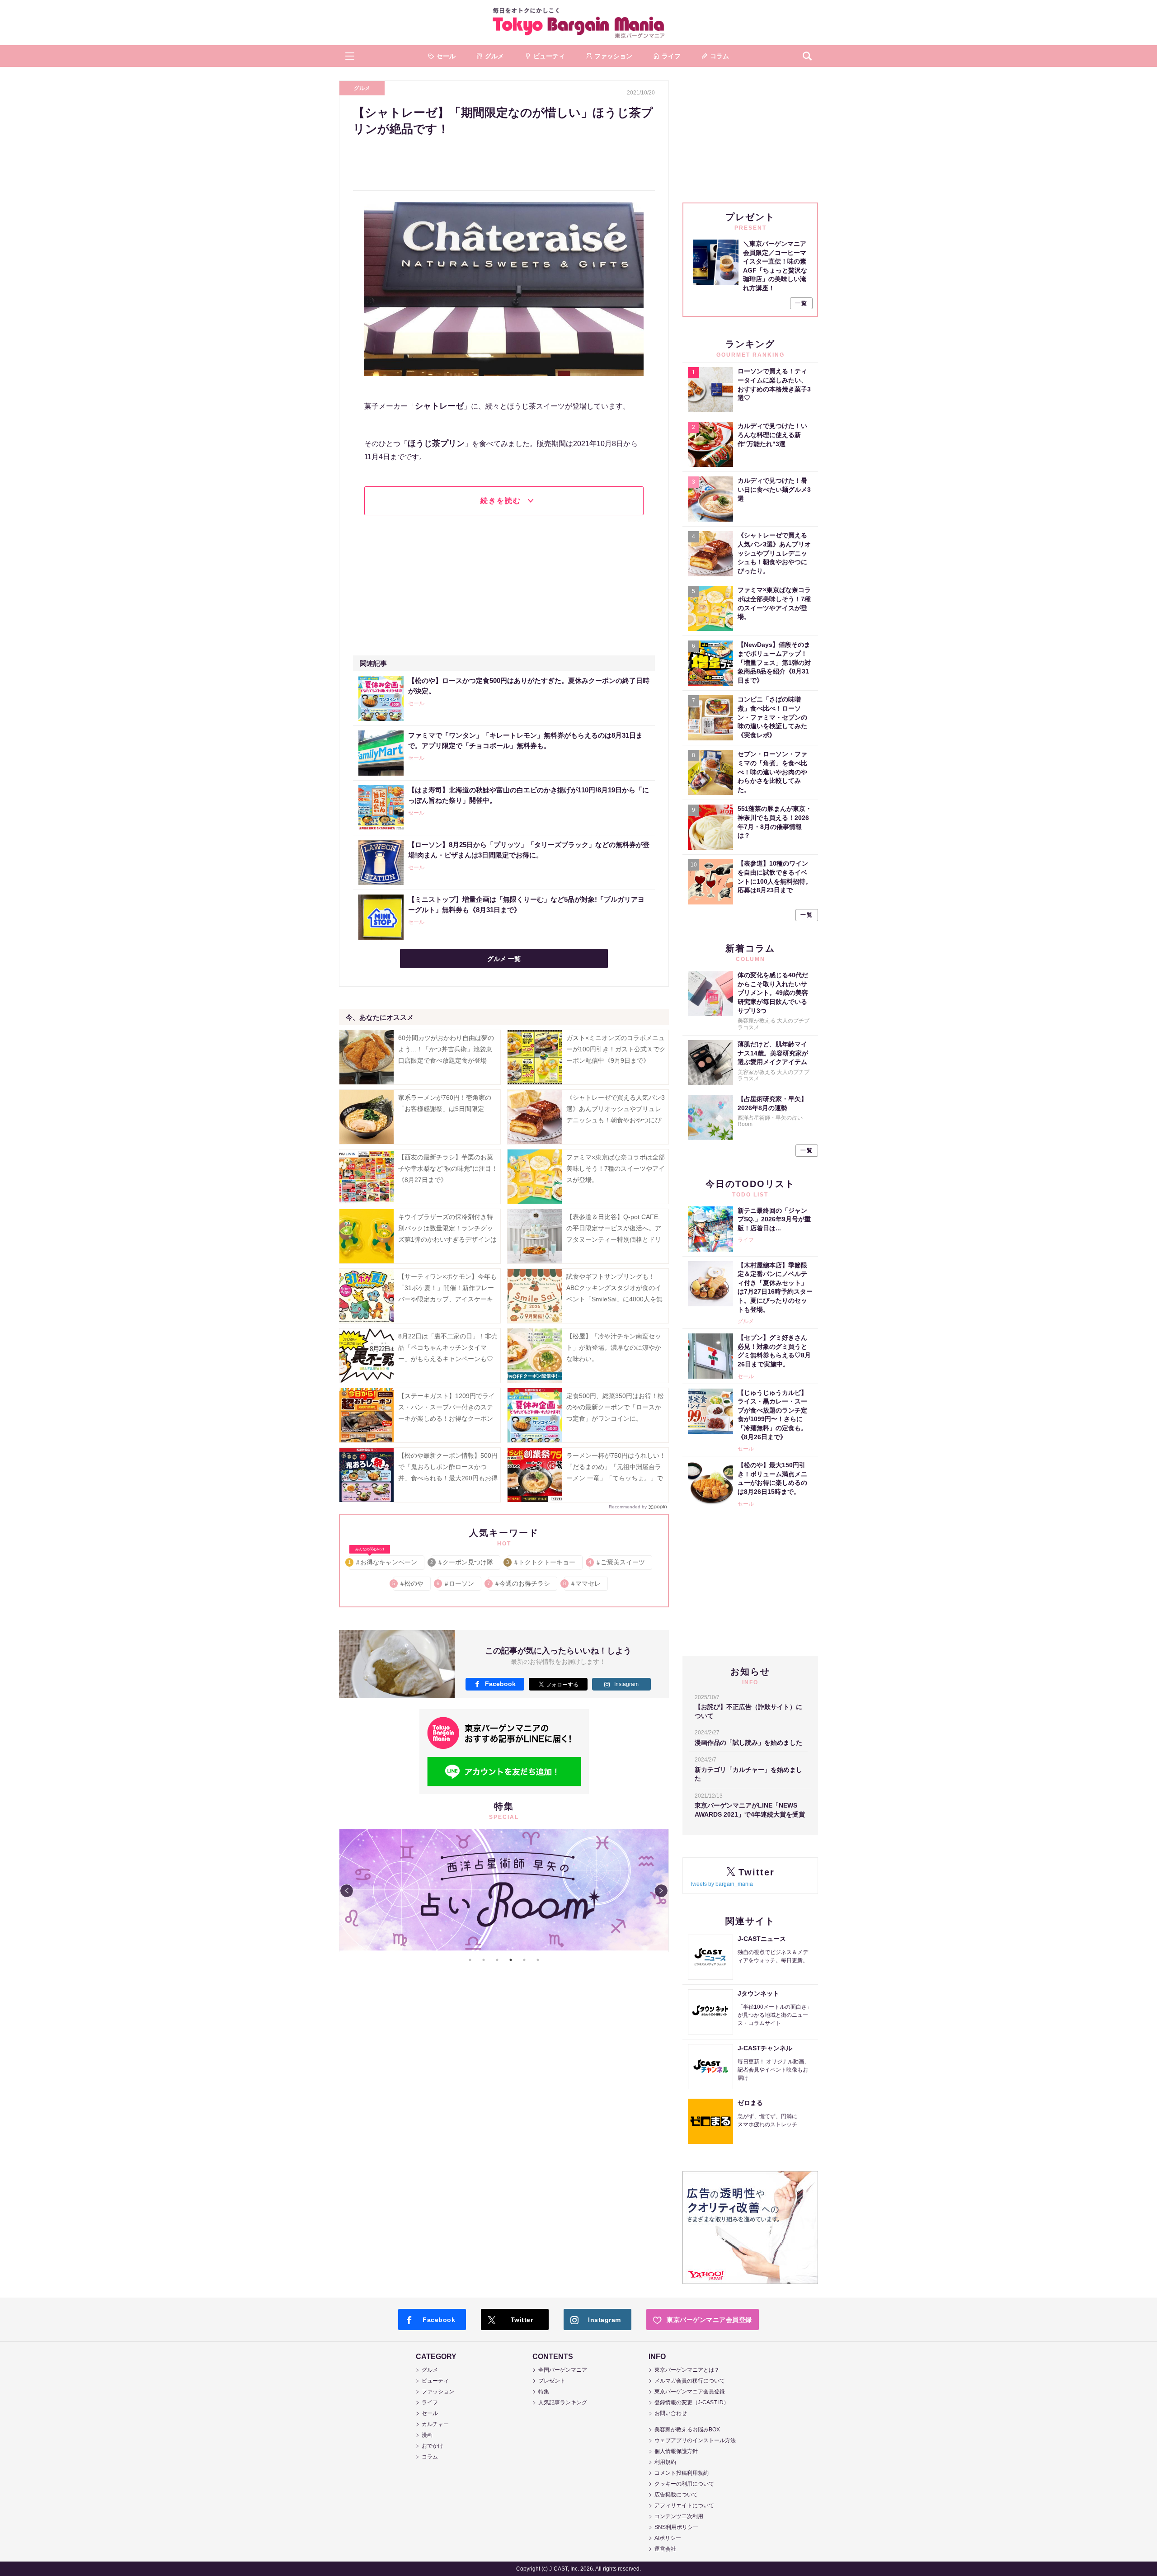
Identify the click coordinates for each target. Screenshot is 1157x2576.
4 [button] (511, 1960)
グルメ (362, 88)
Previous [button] (347, 1891)
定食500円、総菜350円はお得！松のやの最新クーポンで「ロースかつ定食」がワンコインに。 (615, 1407)
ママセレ (582, 1583)
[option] (504, 1891)
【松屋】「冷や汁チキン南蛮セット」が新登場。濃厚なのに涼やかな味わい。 (614, 1347)
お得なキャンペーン (383, 1561)
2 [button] (484, 1960)
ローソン (456, 1583)
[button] (350, 56)
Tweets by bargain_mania (721, 1884)
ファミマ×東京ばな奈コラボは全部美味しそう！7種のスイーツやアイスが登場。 (616, 1168)
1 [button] (470, 1960)
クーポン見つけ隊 (462, 1562)
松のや (408, 1583)
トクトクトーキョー (541, 1562)
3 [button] (497, 1960)
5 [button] (524, 1960)
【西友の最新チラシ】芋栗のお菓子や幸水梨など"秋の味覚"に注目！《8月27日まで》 (448, 1168)
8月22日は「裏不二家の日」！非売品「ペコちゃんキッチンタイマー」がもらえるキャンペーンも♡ (448, 1347)
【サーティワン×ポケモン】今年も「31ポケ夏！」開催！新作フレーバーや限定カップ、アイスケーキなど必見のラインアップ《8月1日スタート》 (447, 1299)
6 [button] (538, 1960)
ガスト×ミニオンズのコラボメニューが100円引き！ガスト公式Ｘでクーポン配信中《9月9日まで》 (616, 1049)
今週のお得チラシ (519, 1583)
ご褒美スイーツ (617, 1562)
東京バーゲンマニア (578, 23)
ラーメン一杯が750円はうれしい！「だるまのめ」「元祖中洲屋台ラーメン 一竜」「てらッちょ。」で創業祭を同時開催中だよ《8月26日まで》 (616, 1478)
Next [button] (661, 1891)
